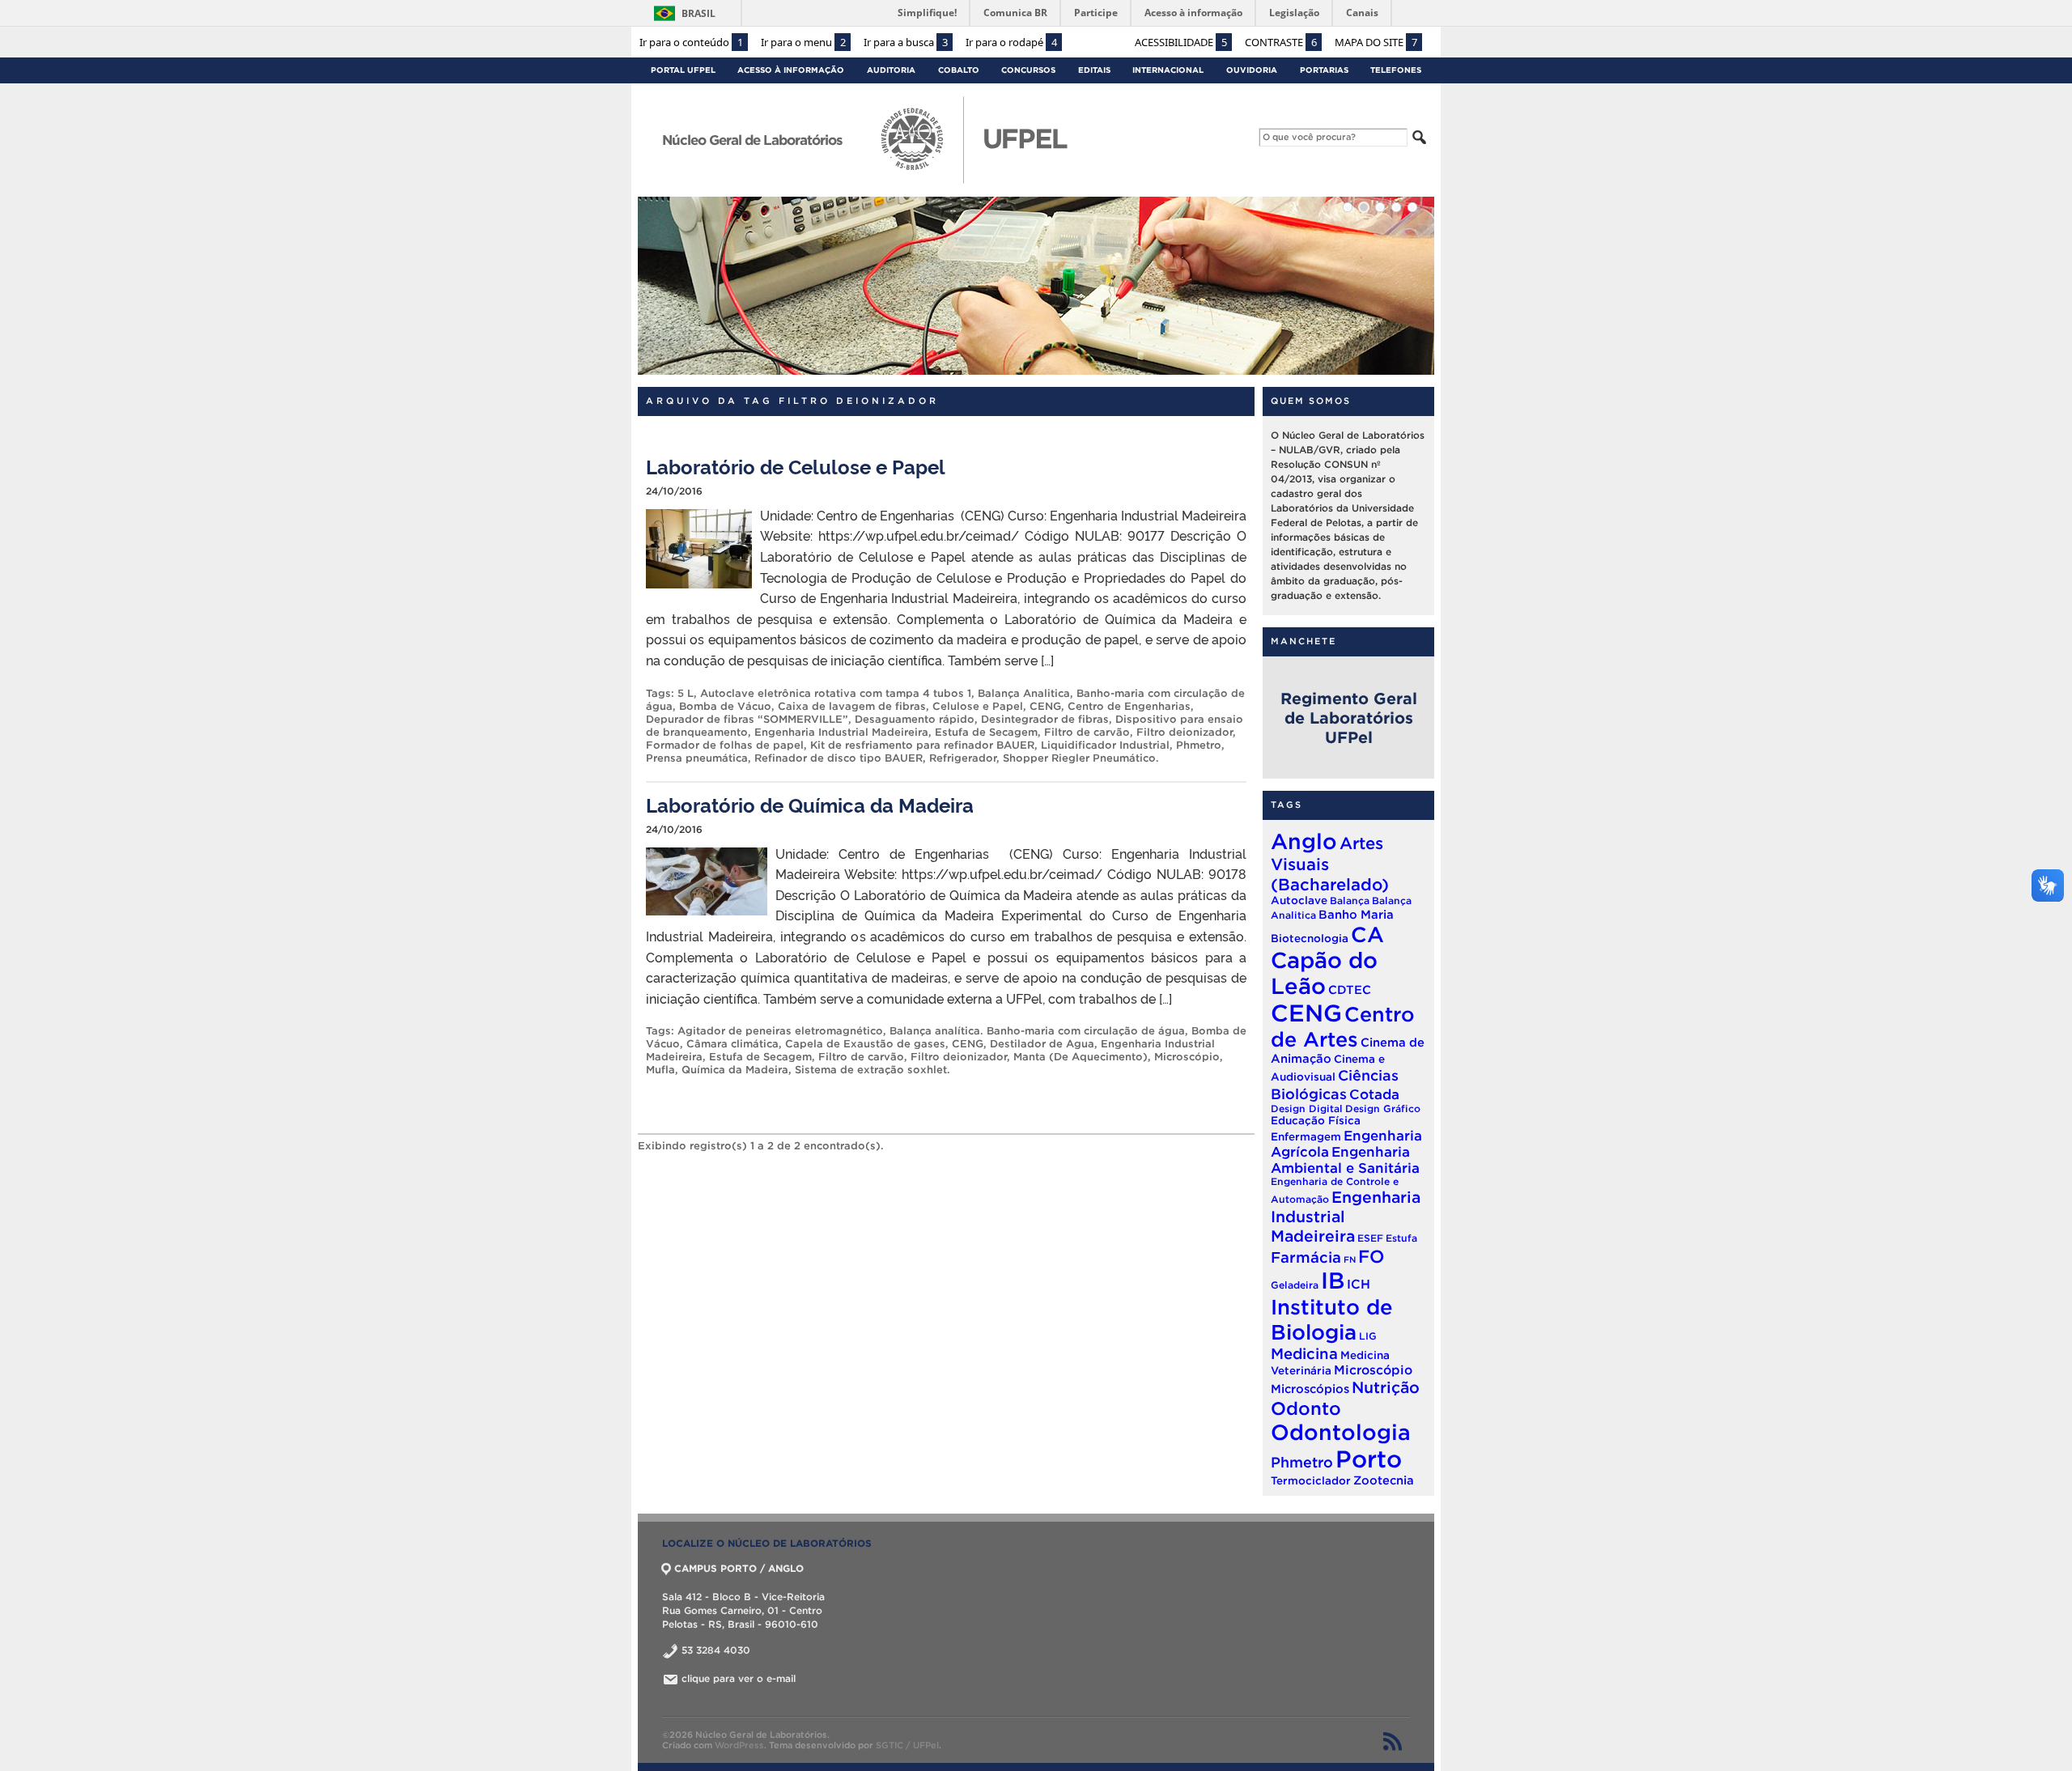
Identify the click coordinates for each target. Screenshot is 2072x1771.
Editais (1094, 70)
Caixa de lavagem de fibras (852, 706)
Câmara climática (732, 1044)
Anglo (1304, 841)
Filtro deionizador (1185, 732)
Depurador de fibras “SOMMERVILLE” (747, 719)
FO (1371, 1256)
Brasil (698, 13)
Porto (1369, 1459)
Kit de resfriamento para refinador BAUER (922, 745)
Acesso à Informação (791, 70)
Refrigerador (963, 758)
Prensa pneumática (697, 758)
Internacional (1168, 70)
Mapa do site (1376, 42)
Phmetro (1199, 745)
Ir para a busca (906, 42)
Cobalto (959, 70)
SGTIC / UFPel (907, 1745)
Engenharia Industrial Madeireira (841, 732)
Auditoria (891, 70)
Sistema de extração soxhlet (871, 1070)
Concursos (1028, 70)
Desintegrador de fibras (1045, 719)
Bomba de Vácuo (725, 706)
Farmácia (1306, 1257)
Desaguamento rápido (915, 719)
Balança (1350, 900)
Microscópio (1187, 1057)
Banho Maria (1356, 914)
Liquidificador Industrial (1105, 745)
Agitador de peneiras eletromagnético (780, 1031)
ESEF (1370, 1238)
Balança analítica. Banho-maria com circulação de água (1037, 1031)
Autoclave (1299, 900)
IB (1333, 1280)
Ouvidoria (1252, 70)
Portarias (1324, 70)
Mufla (660, 1070)
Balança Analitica (1024, 693)
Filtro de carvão (1087, 732)
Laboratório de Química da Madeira (810, 804)
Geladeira (1295, 1285)
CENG (1045, 706)
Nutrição (1386, 1387)
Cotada (1374, 1094)
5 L (686, 693)
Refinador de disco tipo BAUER (839, 758)
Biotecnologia (1310, 939)
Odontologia (1341, 1432)
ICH (1359, 1284)
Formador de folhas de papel (725, 745)
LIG (1368, 1336)
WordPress (739, 1745)
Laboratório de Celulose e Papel (796, 466)
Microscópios (1310, 1389)
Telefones (1396, 70)
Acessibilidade (1181, 42)
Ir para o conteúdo (691, 42)
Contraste (1281, 42)
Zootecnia (1384, 1480)
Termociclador (1311, 1481)
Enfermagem (1306, 1137)
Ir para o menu (803, 42)
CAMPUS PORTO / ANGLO (739, 1568)
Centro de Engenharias (1129, 706)
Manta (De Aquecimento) (1081, 1057)
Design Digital (1307, 1108)
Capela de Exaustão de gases (865, 1044)
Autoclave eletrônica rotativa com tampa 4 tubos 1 (836, 693)
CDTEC (1350, 990)
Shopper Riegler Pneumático (1079, 758)
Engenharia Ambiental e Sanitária (1345, 1159)
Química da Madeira (735, 1070)
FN (1350, 1259)
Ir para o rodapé (1011, 42)
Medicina (1304, 1354)
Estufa (1401, 1238)
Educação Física (1316, 1121)
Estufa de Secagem (986, 732)
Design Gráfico (1383, 1108)
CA (1367, 934)
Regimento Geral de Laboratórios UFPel (1349, 718)
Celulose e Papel (978, 706)
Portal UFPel (683, 70)
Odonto (1306, 1408)
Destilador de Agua (1042, 1044)
